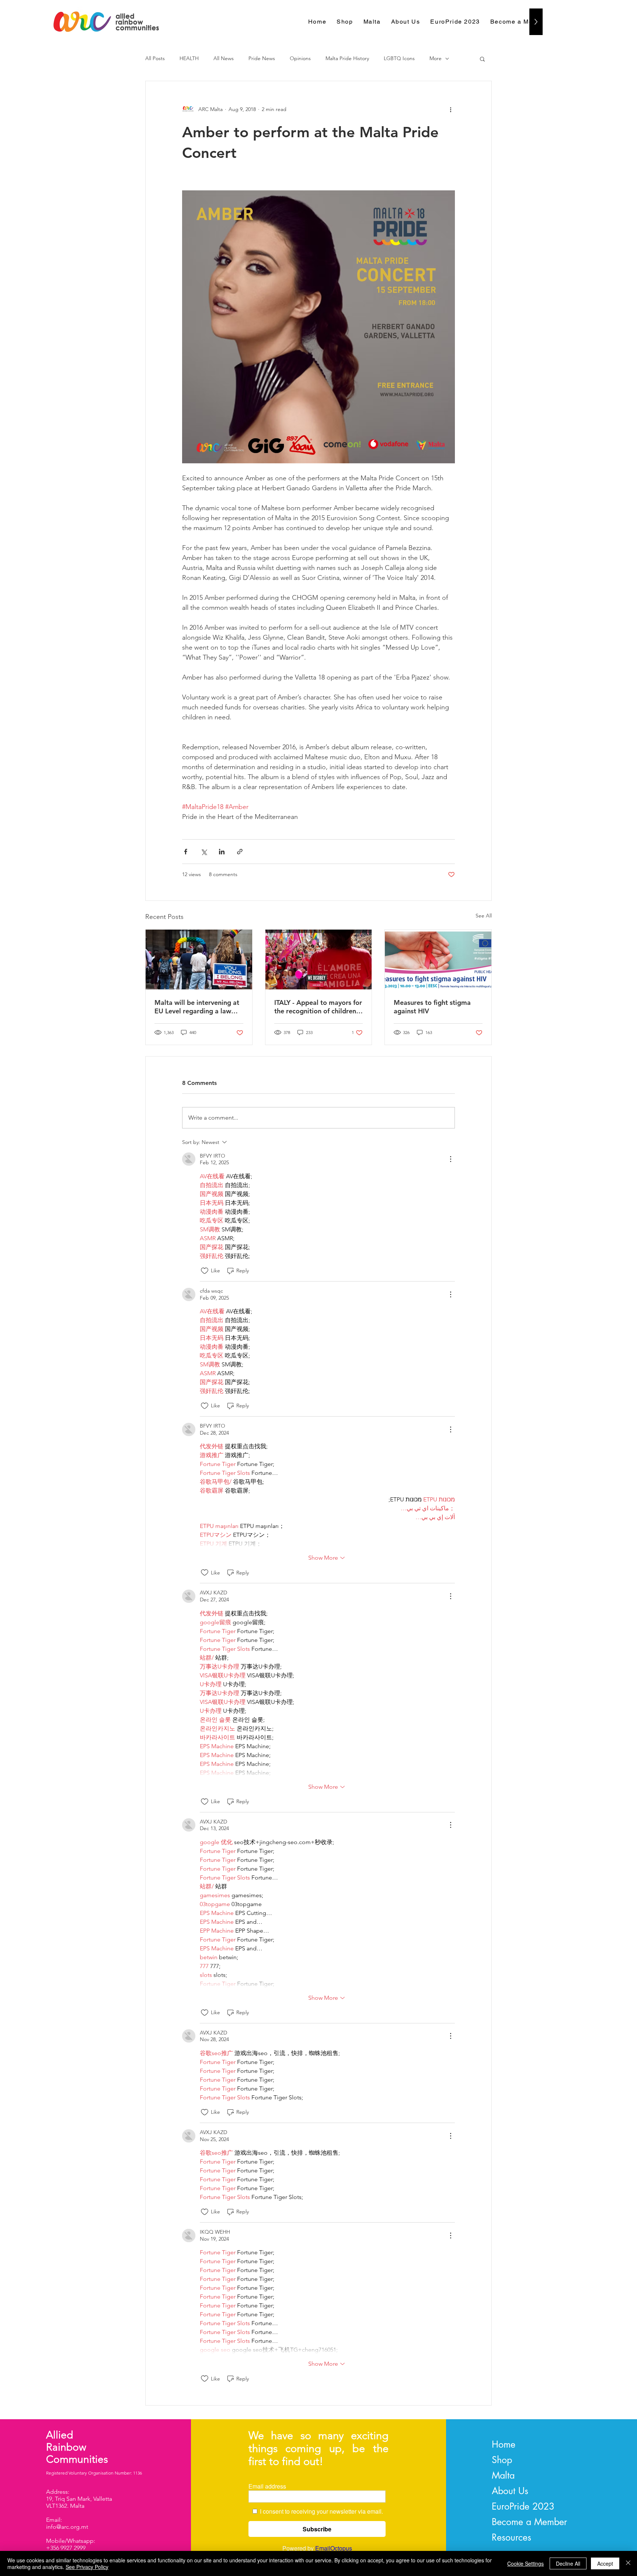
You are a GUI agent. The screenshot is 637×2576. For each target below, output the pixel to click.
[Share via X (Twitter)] (204, 852)
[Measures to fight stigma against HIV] (438, 959)
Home (504, 2444)
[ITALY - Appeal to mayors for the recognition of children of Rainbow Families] (319, 959)
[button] (482, 59)
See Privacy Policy (87, 2567)
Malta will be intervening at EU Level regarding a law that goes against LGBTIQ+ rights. (197, 1007)
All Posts (155, 58)
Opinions (300, 58)
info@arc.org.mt (67, 2527)
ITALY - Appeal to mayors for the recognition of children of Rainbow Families (318, 1007)
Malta (503, 2475)
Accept (605, 2563)
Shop (502, 2460)
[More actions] (450, 109)
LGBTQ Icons (399, 58)
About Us (510, 2491)
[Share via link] (240, 852)
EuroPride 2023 (523, 2506)
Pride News (262, 58)
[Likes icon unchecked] (205, 1271)
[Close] (628, 2563)
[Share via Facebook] (186, 852)
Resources (511, 2537)
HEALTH (189, 58)
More (436, 58)
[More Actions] (450, 1159)
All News (224, 58)
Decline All (568, 2563)
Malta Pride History (347, 58)
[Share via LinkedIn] (222, 852)
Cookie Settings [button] (525, 2563)
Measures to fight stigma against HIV (432, 1007)
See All (484, 916)
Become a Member (529, 2522)
